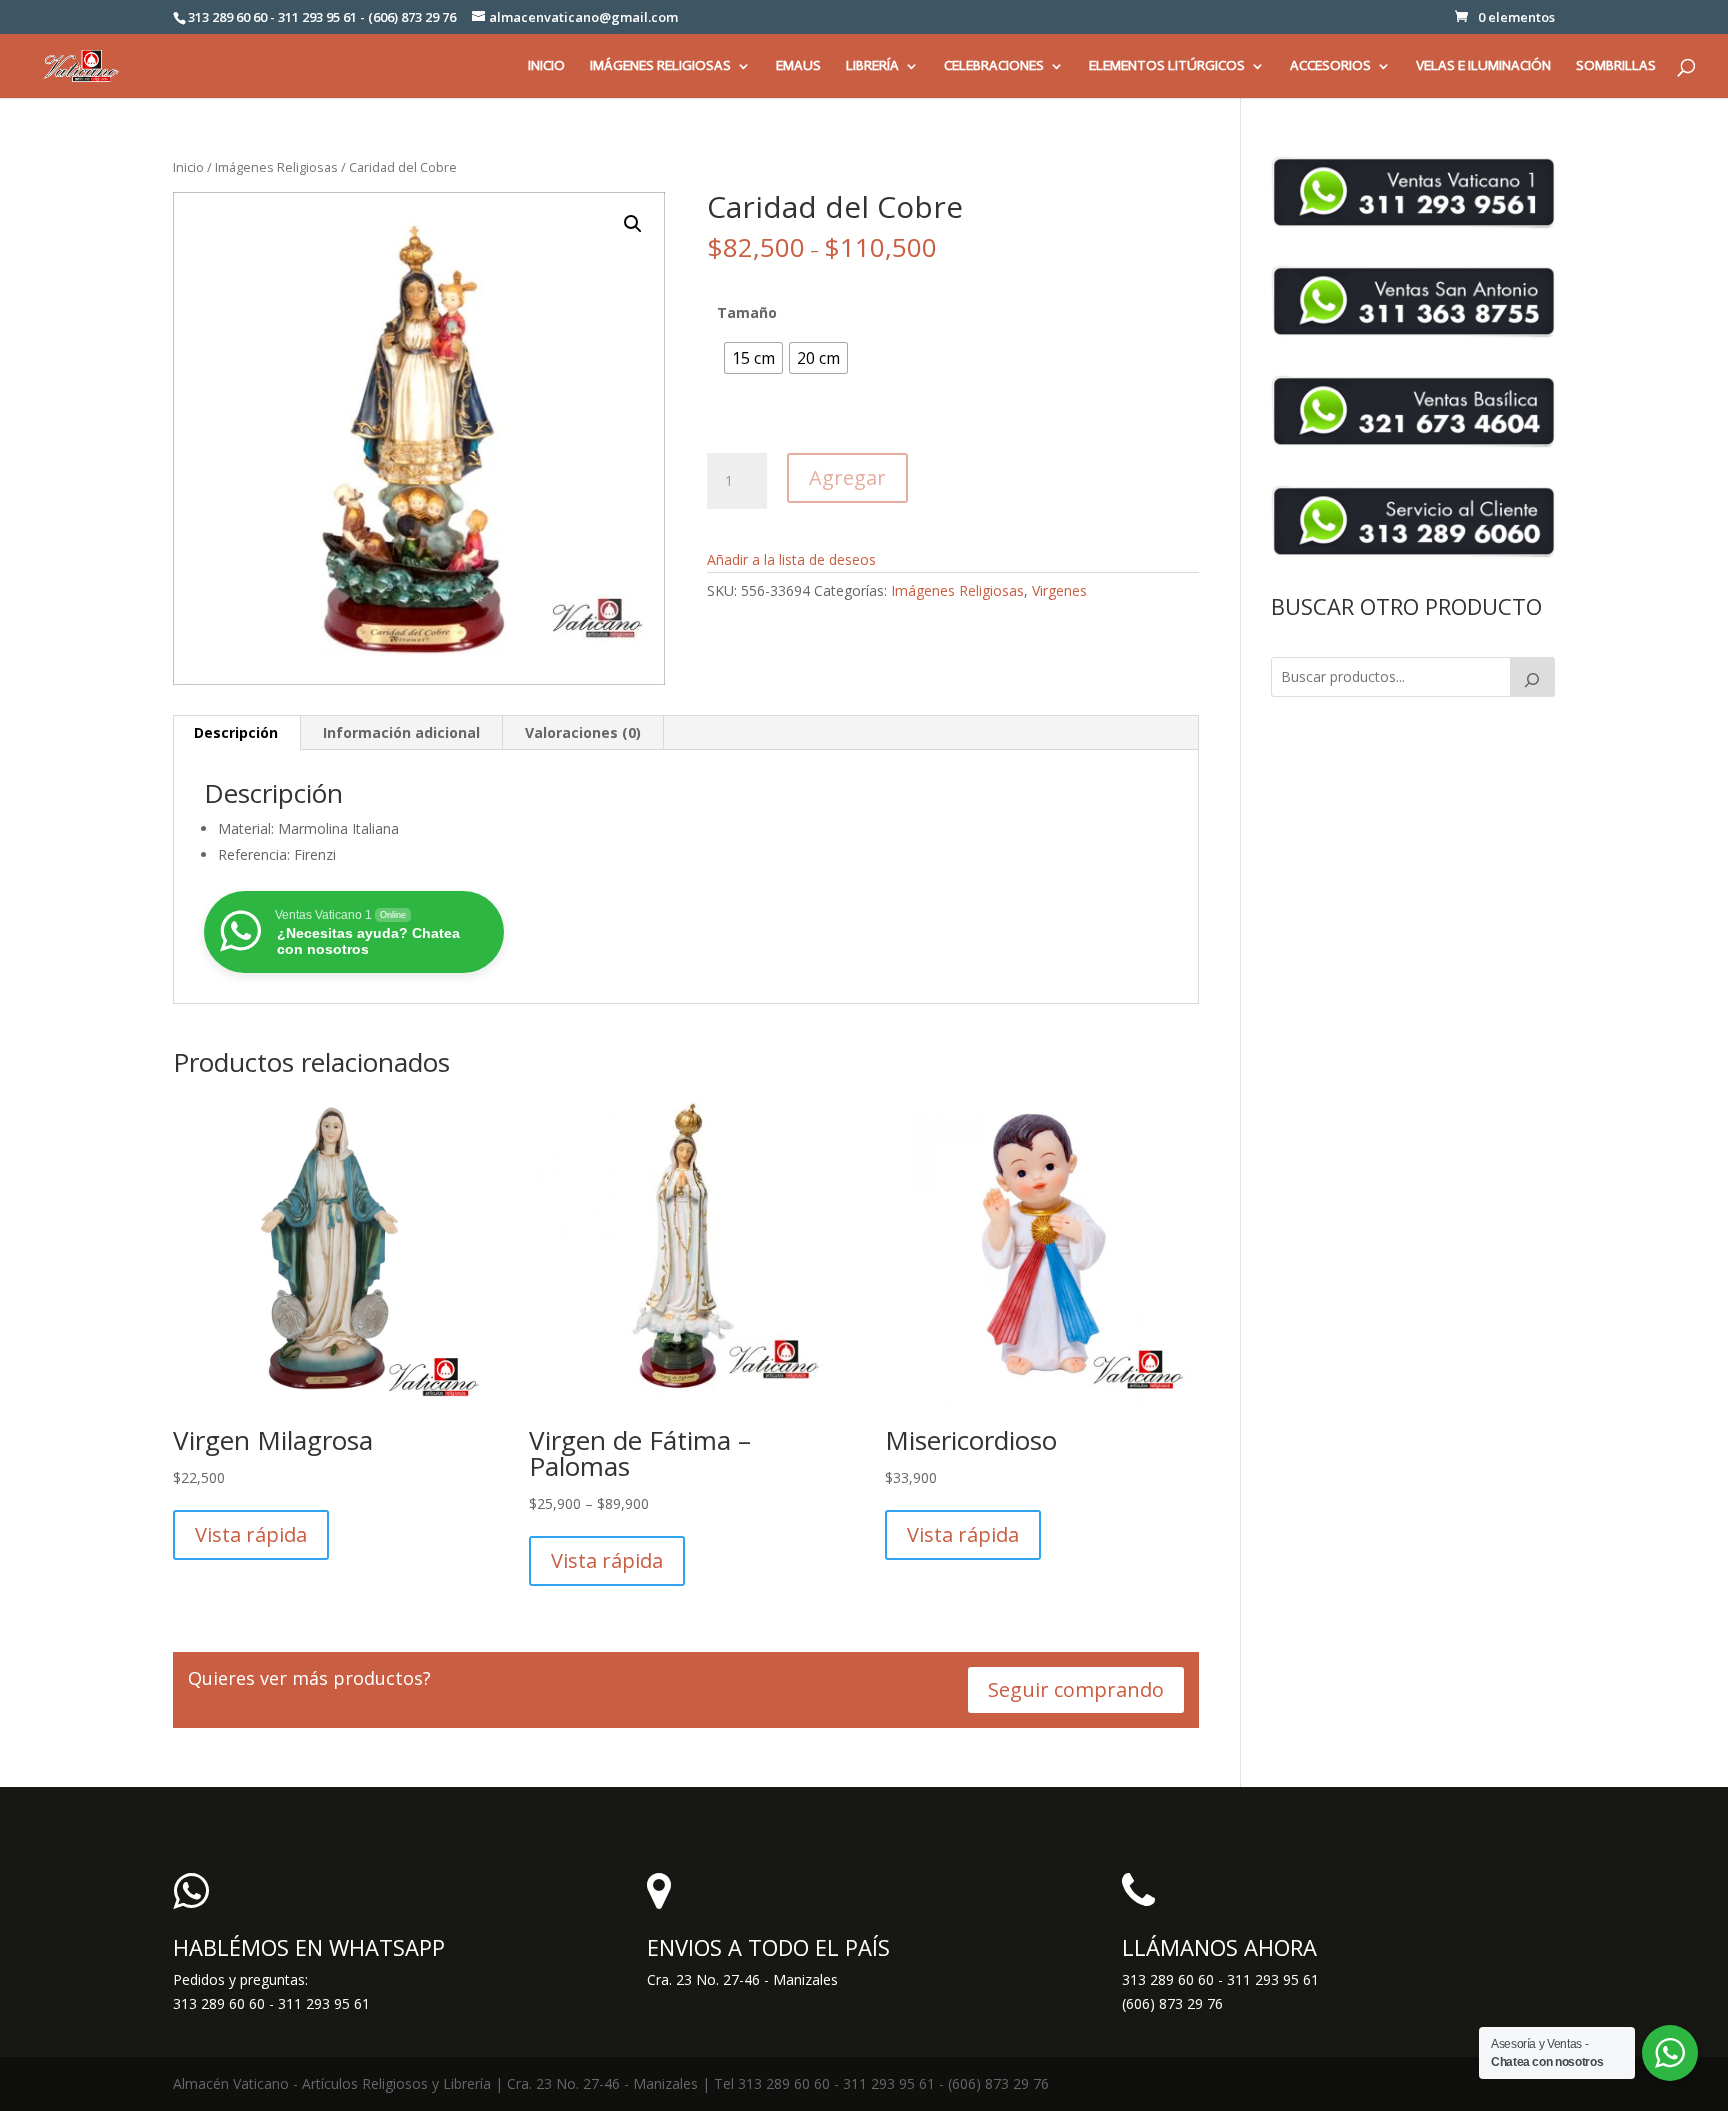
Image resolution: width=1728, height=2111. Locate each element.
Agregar (847, 477)
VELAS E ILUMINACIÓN (1483, 66)
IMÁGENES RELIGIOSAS (660, 66)
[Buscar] (1533, 677)
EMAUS (798, 66)
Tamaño (747, 312)
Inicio (188, 167)
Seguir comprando (1076, 1689)
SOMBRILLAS (1616, 66)
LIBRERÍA (872, 66)
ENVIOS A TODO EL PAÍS (768, 1947)
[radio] (753, 358)
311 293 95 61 (1273, 1979)
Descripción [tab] (236, 732)
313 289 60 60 (1168, 1979)
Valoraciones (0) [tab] (583, 732)
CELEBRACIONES (994, 66)
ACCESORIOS (1330, 66)
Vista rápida (251, 1534)
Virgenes (1059, 590)
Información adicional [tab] (401, 732)
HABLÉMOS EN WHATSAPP (309, 1947)
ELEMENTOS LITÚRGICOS (1167, 66)
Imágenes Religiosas (276, 167)
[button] (633, 224)
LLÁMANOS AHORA (1219, 1947)
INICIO (546, 66)
